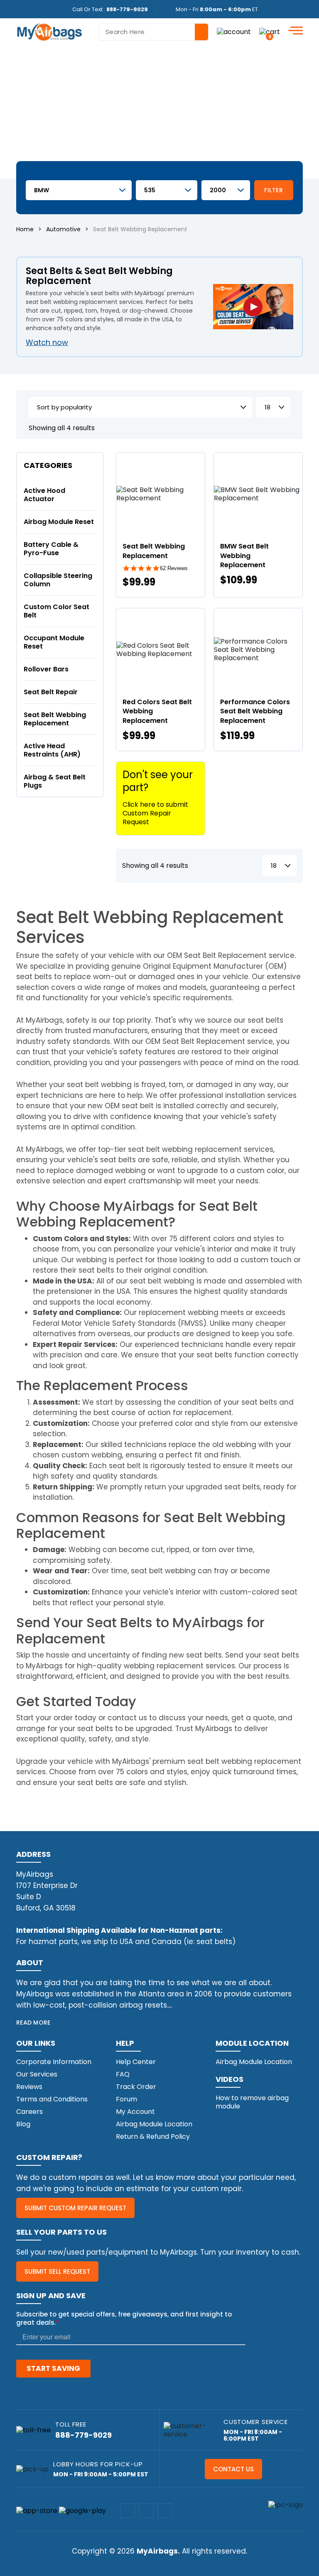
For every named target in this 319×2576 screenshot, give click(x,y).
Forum (126, 2099)
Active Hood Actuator (44, 495)
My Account (135, 2112)
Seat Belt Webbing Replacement (55, 719)
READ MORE (33, 2023)
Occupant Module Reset (54, 642)
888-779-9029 (127, 9)
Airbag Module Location (154, 2124)
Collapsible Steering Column (58, 580)
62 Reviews (174, 568)
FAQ (123, 2074)
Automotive (63, 229)
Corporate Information (54, 2062)
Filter (274, 190)
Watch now (47, 342)
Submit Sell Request (57, 2271)
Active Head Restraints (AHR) (52, 750)
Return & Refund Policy (153, 2136)
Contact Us (233, 2469)
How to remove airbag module (252, 2102)
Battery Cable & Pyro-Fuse (51, 549)
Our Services (37, 2074)
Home (25, 229)
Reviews (29, 2087)
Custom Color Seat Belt (56, 611)
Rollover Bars (46, 669)
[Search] (201, 32)
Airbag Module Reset (59, 522)
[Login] (234, 32)
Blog (23, 2124)
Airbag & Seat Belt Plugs (55, 781)
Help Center (136, 2062)
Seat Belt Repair (51, 692)
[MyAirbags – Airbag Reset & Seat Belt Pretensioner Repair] (49, 31)
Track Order (136, 2087)
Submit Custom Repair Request (75, 2208)
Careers (29, 2112)
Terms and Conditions (52, 2099)
